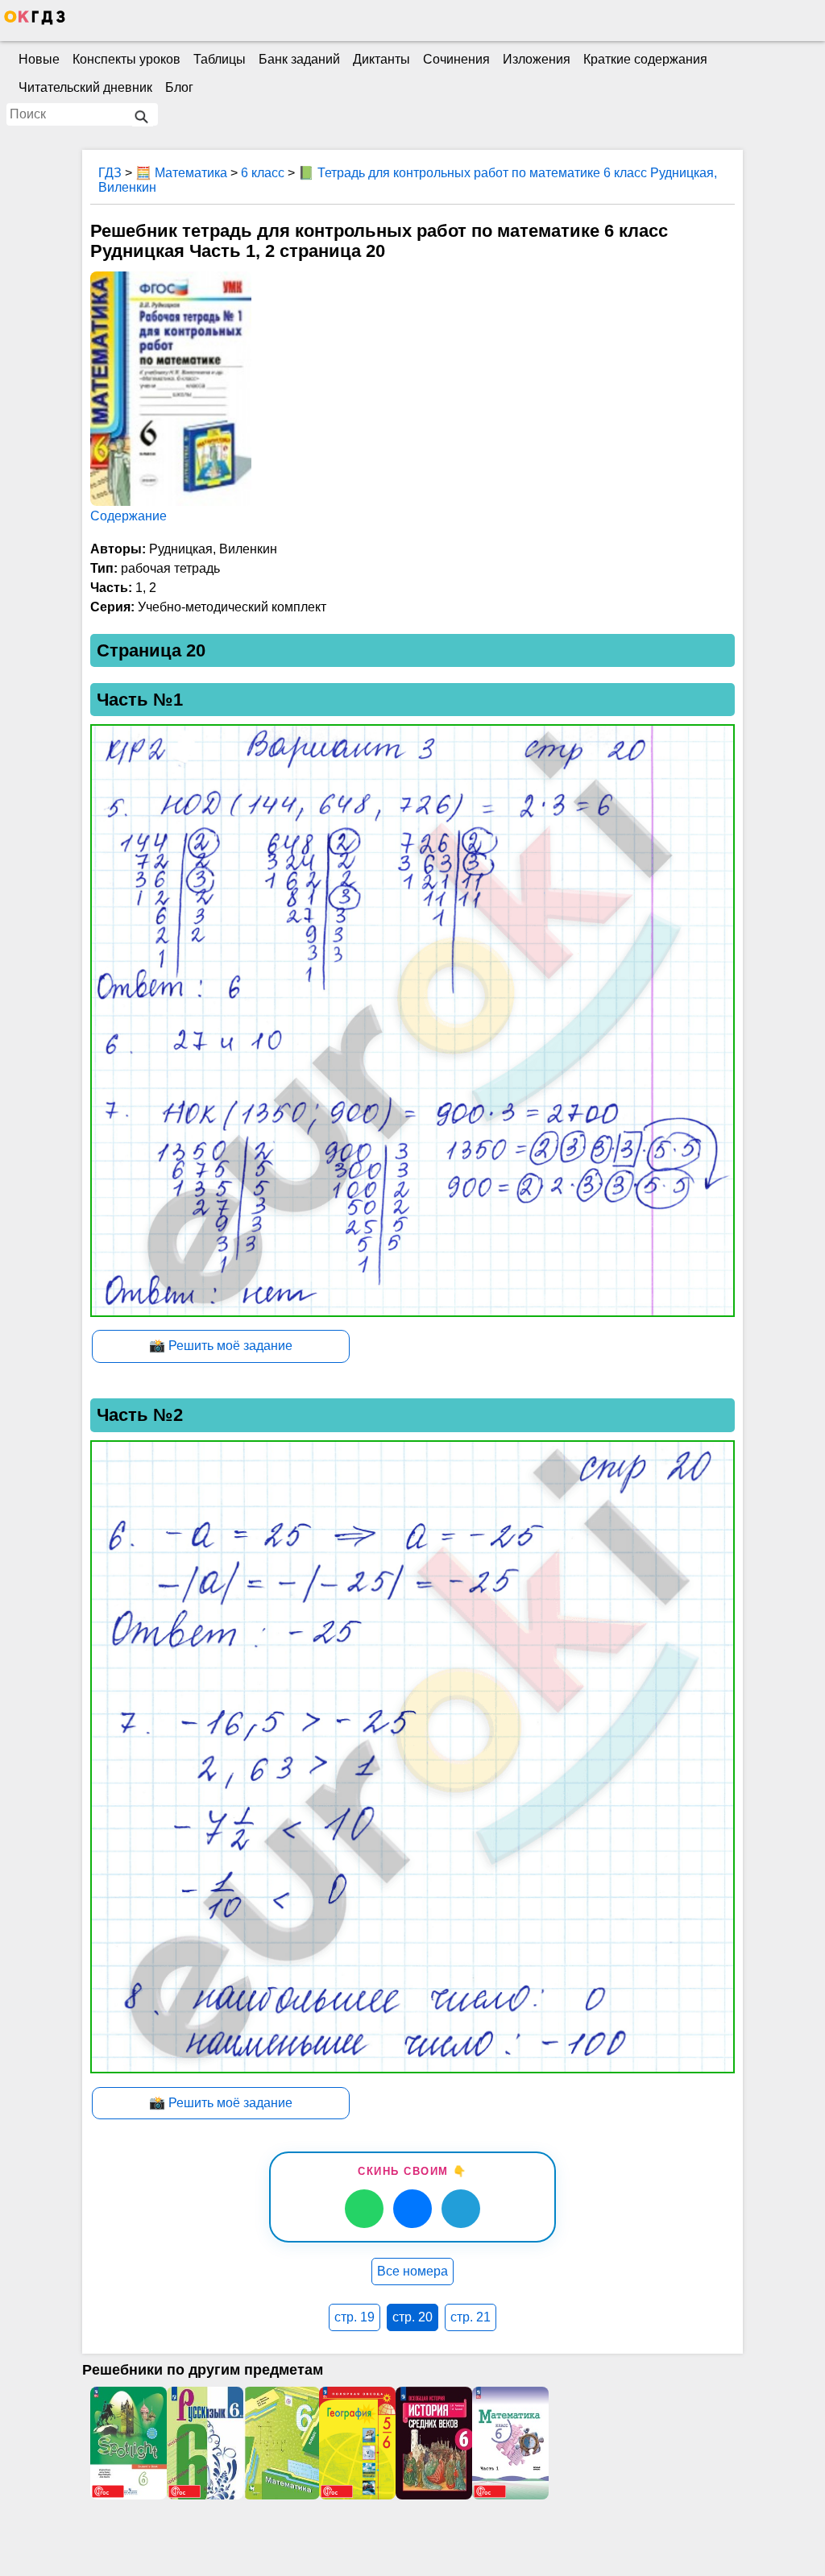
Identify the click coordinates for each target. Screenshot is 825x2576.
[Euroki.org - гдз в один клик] (35, 21)
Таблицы (220, 59)
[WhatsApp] (364, 2209)
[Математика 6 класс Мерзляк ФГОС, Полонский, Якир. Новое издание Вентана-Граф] (282, 2443)
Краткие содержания (645, 59)
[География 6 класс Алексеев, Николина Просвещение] (357, 2443)
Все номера (412, 2271)
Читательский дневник (85, 87)
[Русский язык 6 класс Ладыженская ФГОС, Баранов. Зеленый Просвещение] (205, 2443)
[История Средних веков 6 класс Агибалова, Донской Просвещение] (434, 2443)
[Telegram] (461, 2209)
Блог (179, 87)
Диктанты (381, 59)
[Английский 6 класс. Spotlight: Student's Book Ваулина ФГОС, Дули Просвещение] (129, 2443)
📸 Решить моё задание (221, 1346)
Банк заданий (299, 59)
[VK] (412, 2209)
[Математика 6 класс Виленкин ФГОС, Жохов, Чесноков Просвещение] (510, 2443)
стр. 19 (354, 2317)
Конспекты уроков (126, 59)
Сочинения (456, 59)
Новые (39, 59)
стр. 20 (412, 2317)
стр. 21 (471, 2317)
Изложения (537, 59)
